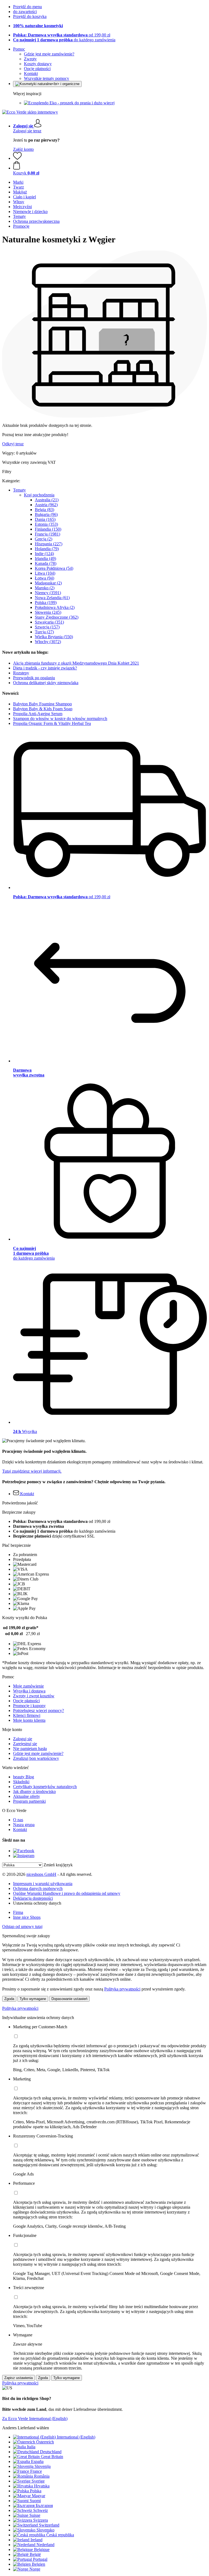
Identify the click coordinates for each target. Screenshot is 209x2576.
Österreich (45, 2442)
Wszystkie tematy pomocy (47, 78)
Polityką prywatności (122, 1989)
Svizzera (41, 2520)
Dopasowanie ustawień (69, 1999)
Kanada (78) (46, 563)
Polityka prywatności (20, 2008)
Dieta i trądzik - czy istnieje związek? (45, 668)
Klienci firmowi (27, 1715)
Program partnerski (29, 1801)
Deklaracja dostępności (33, 1898)
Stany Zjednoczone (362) (57, 617)
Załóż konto (23, 149)
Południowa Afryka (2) (55, 607)
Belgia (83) (44, 510)
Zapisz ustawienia (19, 2378)
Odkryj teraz (13, 444)
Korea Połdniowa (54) (54, 568)
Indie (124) (44, 554)
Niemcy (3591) (48, 593)
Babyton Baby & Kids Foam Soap (43, 709)
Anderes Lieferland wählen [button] (26, 2428)
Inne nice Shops (27, 1917)
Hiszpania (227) (49, 544)
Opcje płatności (37, 69)
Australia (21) (47, 500)
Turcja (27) (44, 632)
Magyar (39, 2496)
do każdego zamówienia (64, 40)
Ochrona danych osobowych (38, 1888)
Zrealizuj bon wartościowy (36, 1758)
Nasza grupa (24, 1825)
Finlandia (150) (48, 529)
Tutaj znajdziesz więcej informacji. (32, 1471)
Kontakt (31, 73)
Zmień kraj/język (58, 1865)
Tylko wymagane (33, 1999)
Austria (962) (46, 505)
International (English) (76, 2437)
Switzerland (49, 2525)
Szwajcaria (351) (49, 622)
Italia (31, 2447)
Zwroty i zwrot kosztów (34, 1696)
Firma (18, 1912)
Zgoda (9, 1999)
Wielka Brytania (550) (54, 637)
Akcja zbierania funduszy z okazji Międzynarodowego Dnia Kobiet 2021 (76, 663)
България (44, 2505)
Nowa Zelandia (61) (52, 598)
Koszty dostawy (38, 64)
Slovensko (45, 2530)
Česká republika (60, 2535)
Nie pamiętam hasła (30, 1749)
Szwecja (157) (47, 627)
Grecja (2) (44, 539)
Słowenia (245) (48, 612)
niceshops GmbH (41, 1874)
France (36, 2471)
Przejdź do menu (27, 7)
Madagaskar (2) (48, 583)
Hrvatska (42, 2486)
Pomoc (19, 49)
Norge (35, 2569)
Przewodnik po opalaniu (34, 678)
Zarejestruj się (25, 1744)
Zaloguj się (23, 1739)
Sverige (38, 2481)
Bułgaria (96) (46, 514)
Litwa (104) (45, 573)
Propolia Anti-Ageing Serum (38, 714)
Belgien (39, 2564)
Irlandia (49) (45, 558)
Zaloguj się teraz (27, 131)
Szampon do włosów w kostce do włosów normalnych (60, 719)
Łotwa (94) (44, 578)
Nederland (45, 2545)
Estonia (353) (46, 524)
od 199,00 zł (62, 35)
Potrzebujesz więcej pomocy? (39, 1710)
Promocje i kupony (29, 1706)
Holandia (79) (47, 549)
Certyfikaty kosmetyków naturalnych (45, 1787)
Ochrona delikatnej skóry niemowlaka (46, 683)
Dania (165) (45, 519)
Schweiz (41, 2510)
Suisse (35, 2515)
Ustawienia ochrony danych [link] (37, 1903)
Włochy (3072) (48, 642)
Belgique (42, 2550)
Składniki (21, 1782)
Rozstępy (21, 673)
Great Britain (52, 2457)
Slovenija (43, 2466)
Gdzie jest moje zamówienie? (49, 54)
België (35, 2554)
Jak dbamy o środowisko (34, 1791)
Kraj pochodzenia (39, 495)
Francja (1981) (47, 534)
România (42, 2476)
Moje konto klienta (29, 1720)
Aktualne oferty (27, 1796)
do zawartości (25, 12)
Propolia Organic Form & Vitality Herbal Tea (52, 723)
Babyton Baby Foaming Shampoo (42, 704)
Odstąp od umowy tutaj (22, 1926)
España (37, 2461)
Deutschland (51, 2452)
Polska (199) (46, 602)
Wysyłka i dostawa (29, 1691)
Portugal (40, 2559)
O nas (18, 1820)
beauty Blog (24, 1777)
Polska (36, 2491)
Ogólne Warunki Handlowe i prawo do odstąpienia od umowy (67, 1893)
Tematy (19, 490)
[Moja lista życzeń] (17, 158)
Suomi (35, 2501)
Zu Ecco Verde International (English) (35, 2419)
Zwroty (30, 59)
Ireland (36, 2540)
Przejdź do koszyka (30, 16)
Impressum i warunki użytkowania (43, 1884)
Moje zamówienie (28, 1686)
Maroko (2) (45, 588)
